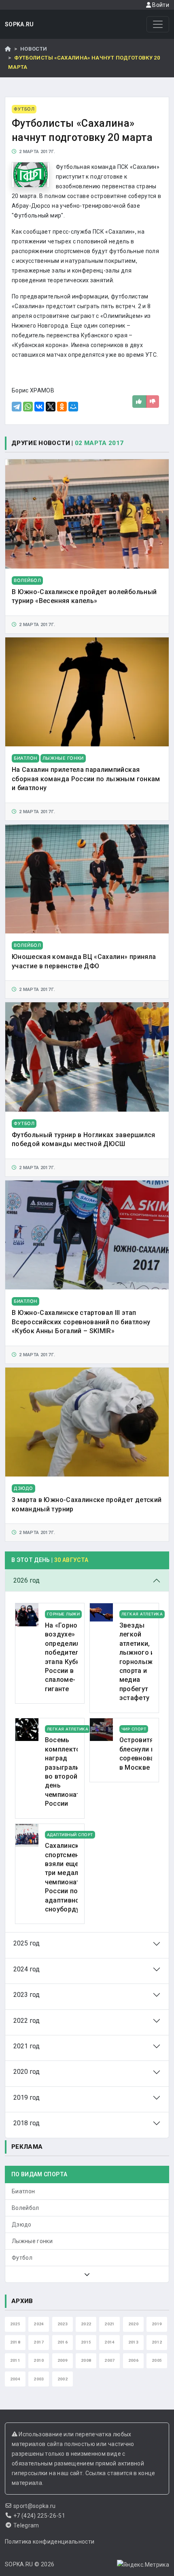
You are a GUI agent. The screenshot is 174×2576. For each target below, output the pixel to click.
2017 (39, 2342)
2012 (157, 2342)
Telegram (26, 2525)
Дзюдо (22, 2224)
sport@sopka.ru (35, 2506)
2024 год (27, 1969)
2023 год (27, 1995)
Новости (34, 49)
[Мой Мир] (73, 407)
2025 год (27, 1943)
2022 (86, 2324)
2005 (157, 2360)
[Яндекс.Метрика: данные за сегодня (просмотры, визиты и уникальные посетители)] (143, 2565)
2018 (15, 2342)
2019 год (27, 2098)
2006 (133, 2360)
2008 (86, 2360)
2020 (133, 2324)
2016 (63, 2342)
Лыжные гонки (32, 2241)
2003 (39, 2379)
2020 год (27, 2072)
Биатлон (23, 2191)
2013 (133, 2342)
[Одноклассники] (62, 407)
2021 (109, 2324)
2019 (157, 2324)
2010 (39, 2360)
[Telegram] (17, 407)
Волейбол (25, 2208)
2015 (86, 2342)
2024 (39, 2324)
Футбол (22, 2258)
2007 (109, 2360)
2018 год (27, 2123)
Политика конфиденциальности (50, 2542)
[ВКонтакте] (39, 407)
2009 (63, 2360)
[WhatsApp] (28, 407)
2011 (15, 2360)
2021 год (27, 2046)
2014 (109, 2342)
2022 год (27, 2021)
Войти (160, 5)
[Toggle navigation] (158, 24)
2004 (15, 2379)
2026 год (27, 1580)
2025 (15, 2324)
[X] (51, 407)
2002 (63, 2379)
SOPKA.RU (19, 24)
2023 (63, 2324)
